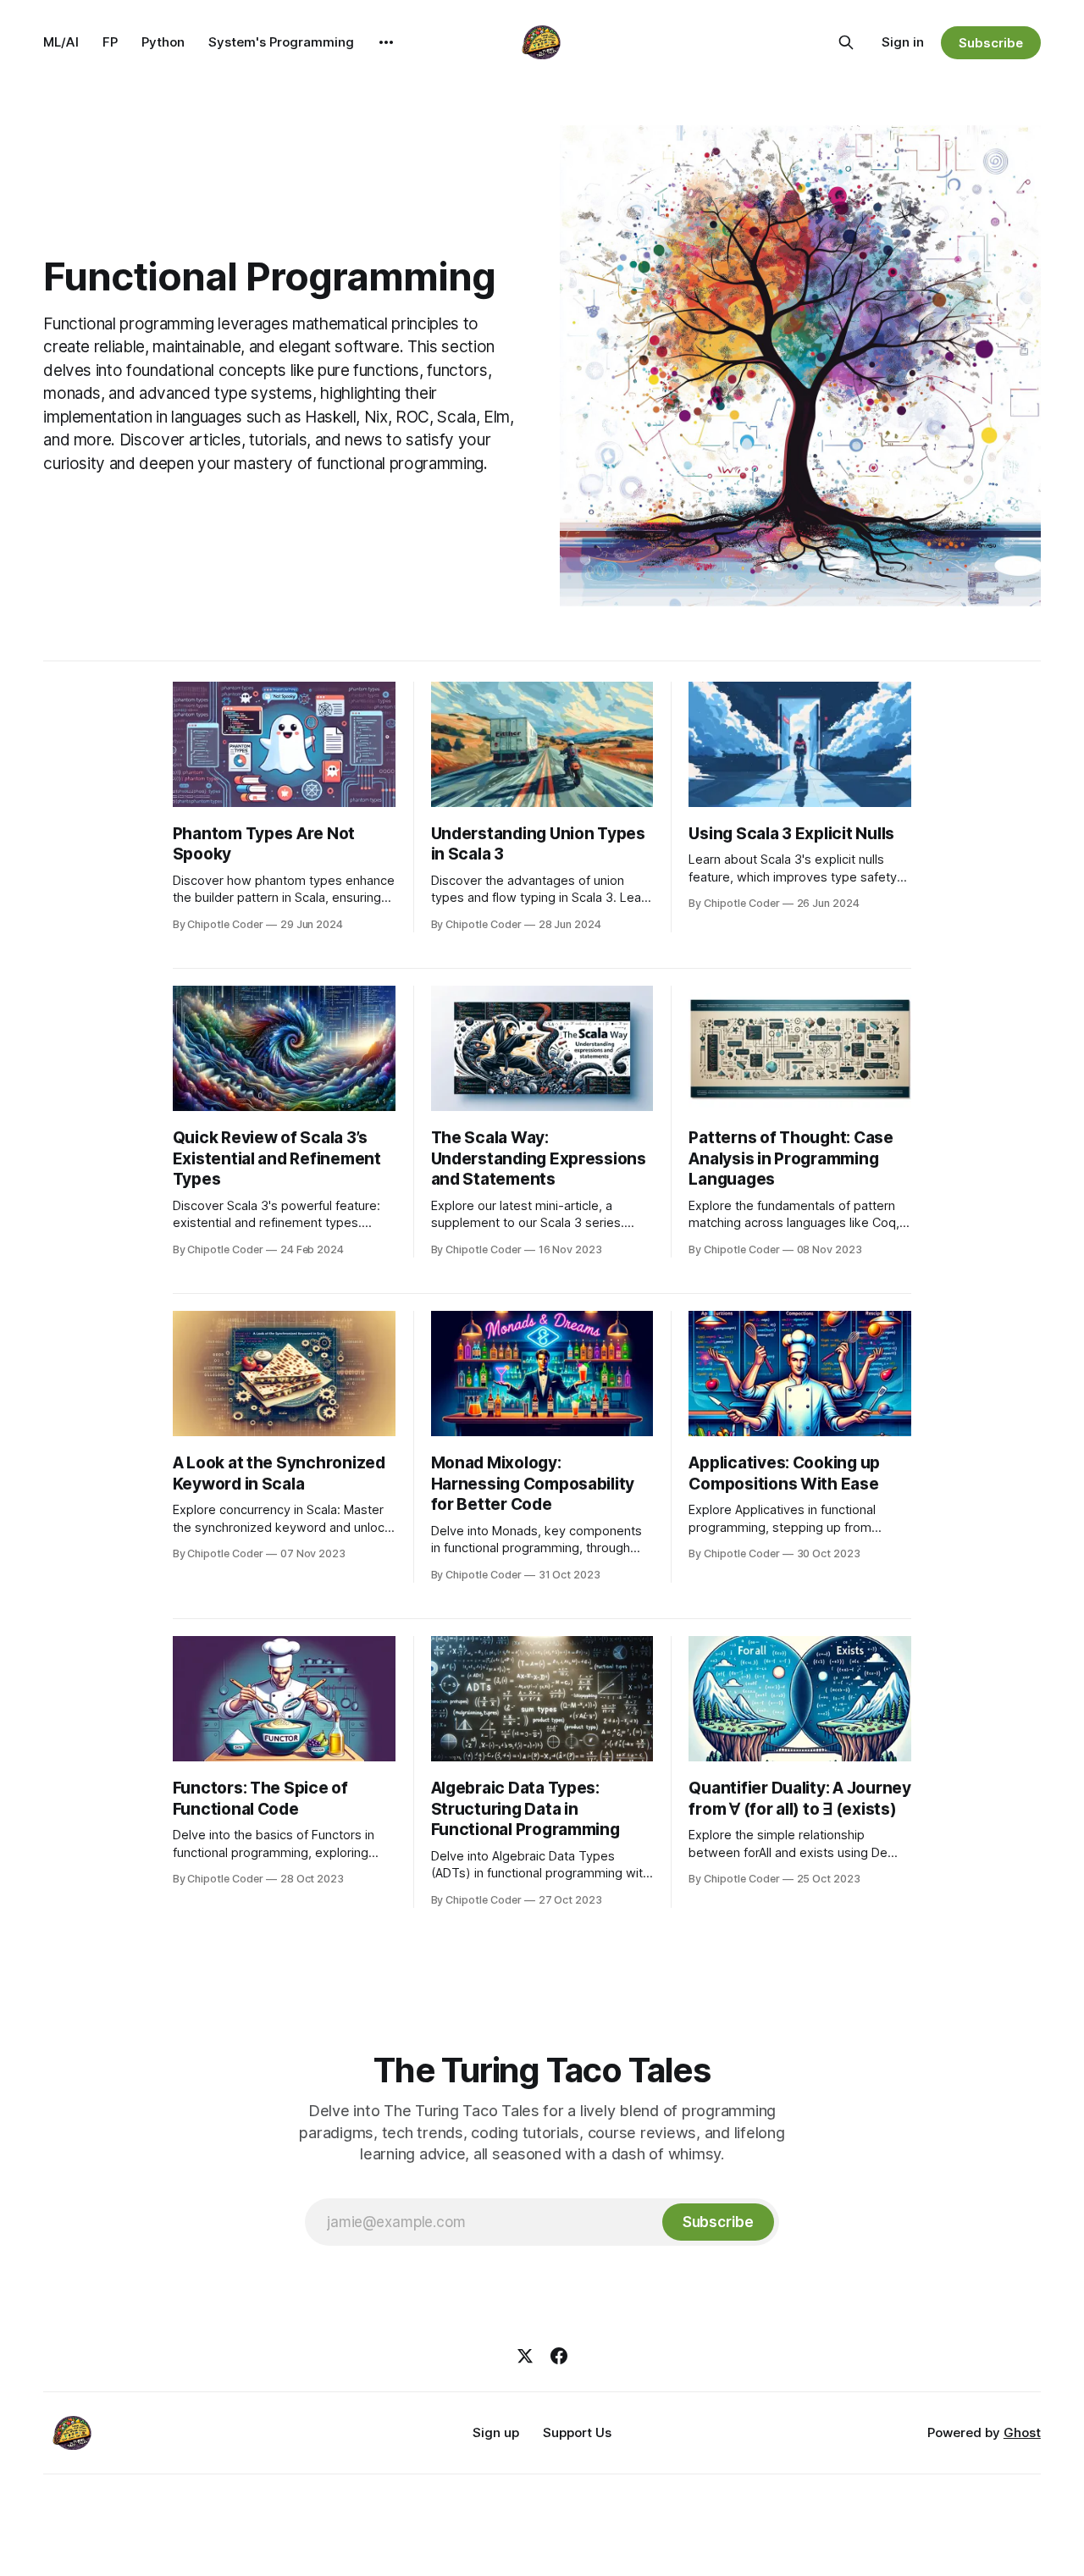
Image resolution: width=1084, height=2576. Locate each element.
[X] (525, 2356)
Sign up (496, 2432)
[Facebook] (559, 2356)
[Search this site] (846, 42)
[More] (386, 42)
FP (110, 42)
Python (163, 42)
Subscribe (990, 43)
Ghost (1022, 2432)
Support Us (577, 2432)
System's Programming (281, 42)
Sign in (903, 42)
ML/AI (61, 42)
